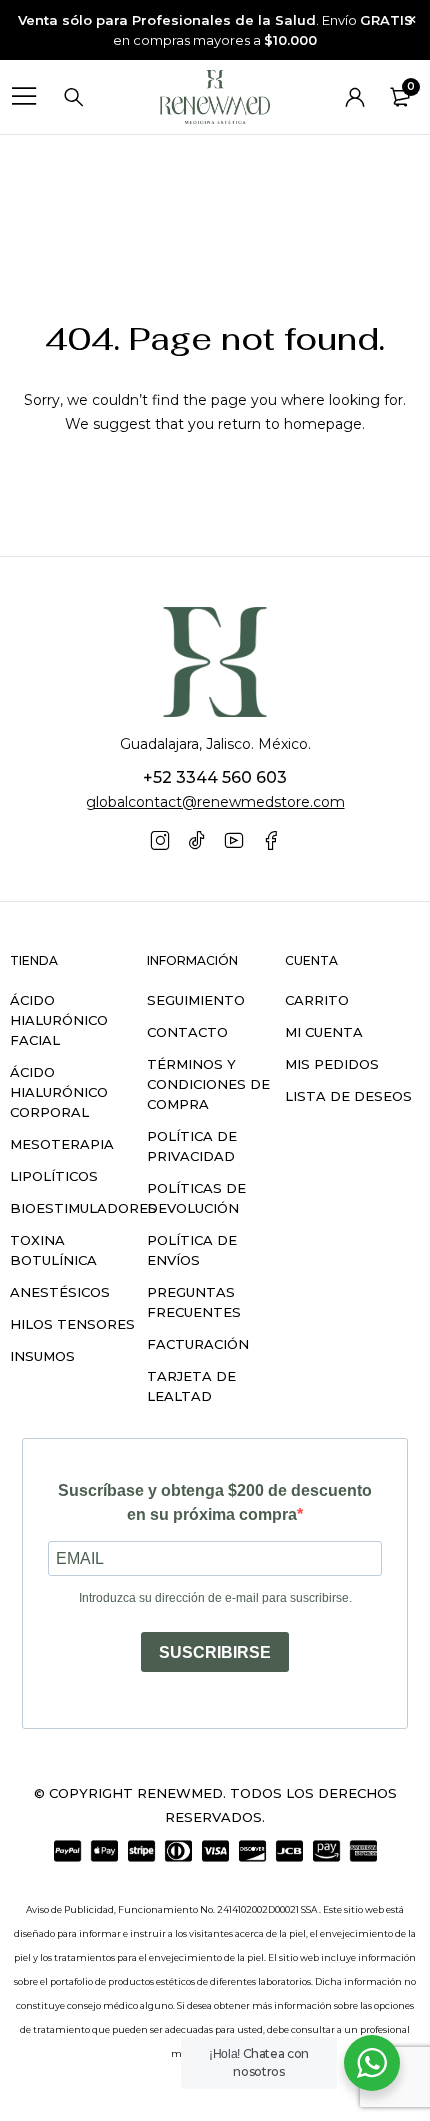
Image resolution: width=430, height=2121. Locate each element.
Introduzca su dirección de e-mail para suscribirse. (215, 1598)
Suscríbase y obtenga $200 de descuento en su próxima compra (215, 1502)
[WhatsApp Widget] (372, 2063)
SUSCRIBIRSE (215, 1652)
